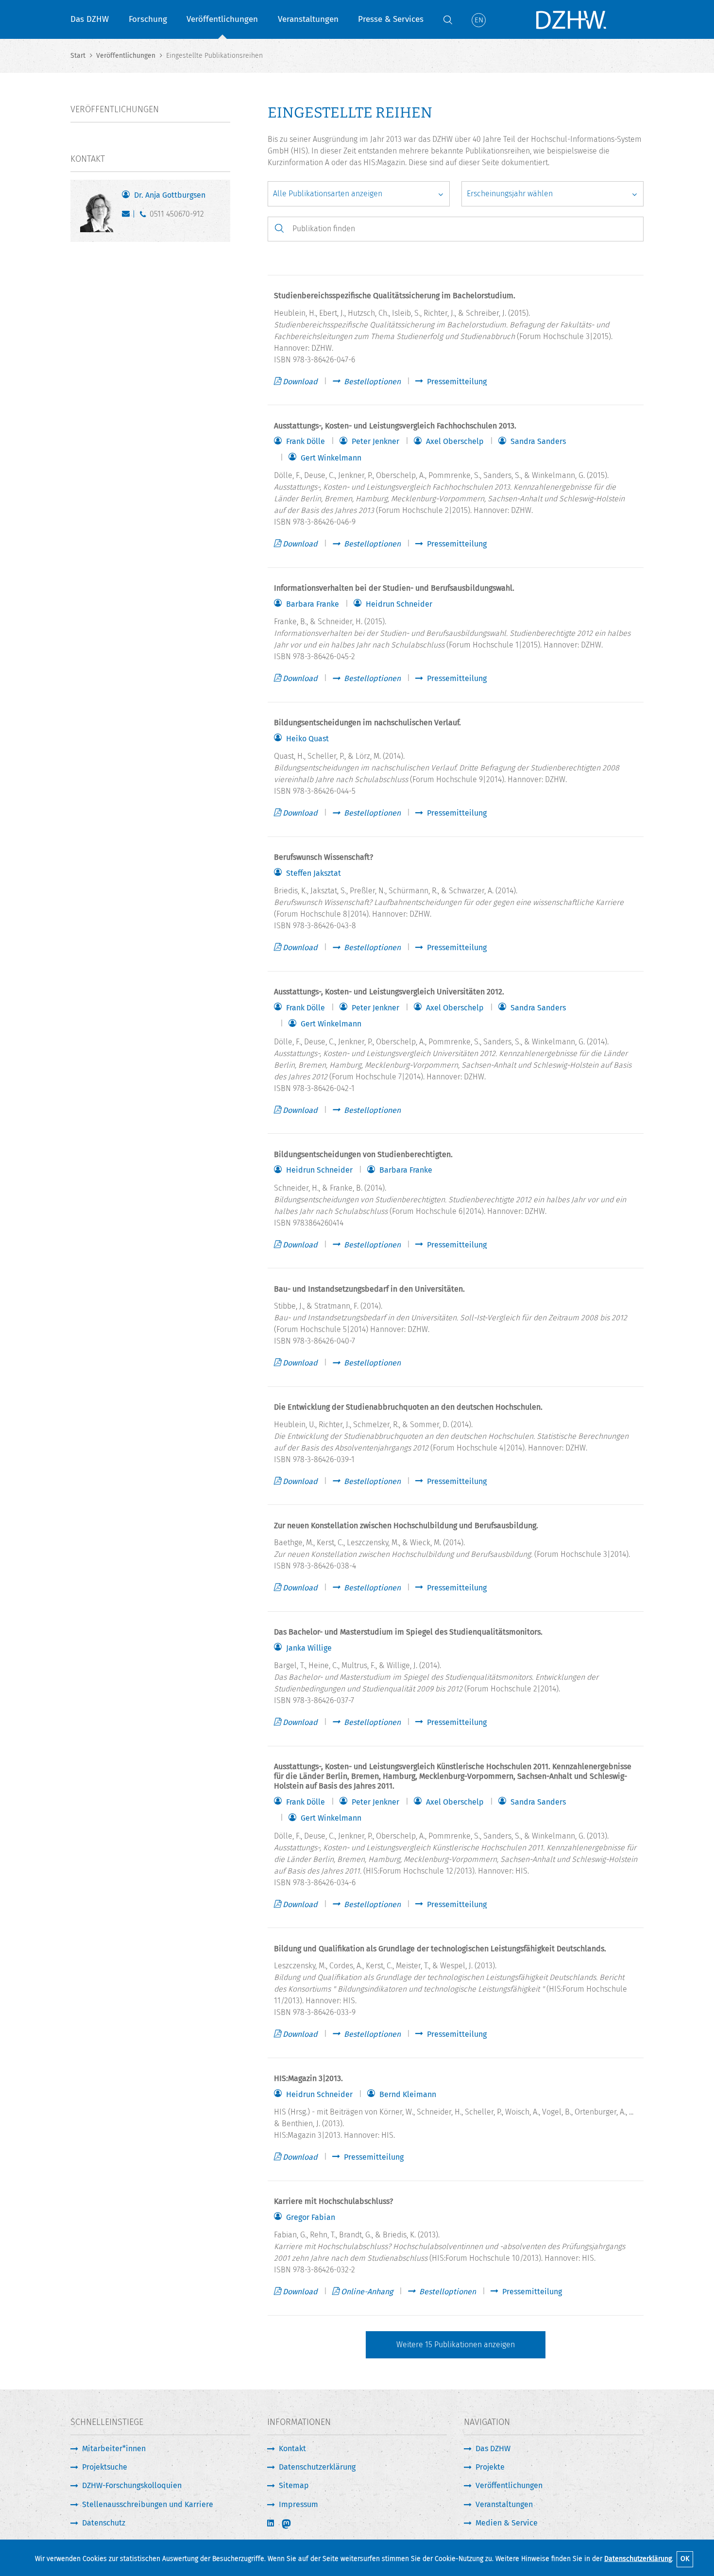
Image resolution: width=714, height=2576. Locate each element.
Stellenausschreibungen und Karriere (148, 2504)
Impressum (298, 2504)
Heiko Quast (307, 739)
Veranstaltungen (308, 19)
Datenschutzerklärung (638, 2559)
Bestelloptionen (372, 382)
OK (685, 2559)
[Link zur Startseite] (571, 19)
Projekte (490, 2467)
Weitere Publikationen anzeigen (456, 2345)
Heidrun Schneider (399, 604)
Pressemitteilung (457, 382)
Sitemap (294, 2485)
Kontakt (292, 2448)
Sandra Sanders (538, 442)
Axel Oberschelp (455, 442)
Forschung (148, 19)
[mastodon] (293, 2524)
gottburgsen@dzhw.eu (128, 216)
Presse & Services (391, 19)
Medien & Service (507, 2523)
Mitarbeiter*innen (114, 2448)
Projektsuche (105, 2467)
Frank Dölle (306, 442)
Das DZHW (90, 19)
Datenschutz (104, 2523)
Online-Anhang (367, 2292)
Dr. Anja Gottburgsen (170, 195)
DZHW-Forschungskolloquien (132, 2485)
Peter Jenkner (375, 442)
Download (300, 382)
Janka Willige (309, 1648)
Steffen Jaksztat (314, 873)
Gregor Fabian (311, 2218)
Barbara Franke (313, 604)
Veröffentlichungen (222, 19)
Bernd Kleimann (408, 2095)
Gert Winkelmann (331, 458)
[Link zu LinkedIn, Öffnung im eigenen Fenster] (272, 2523)
